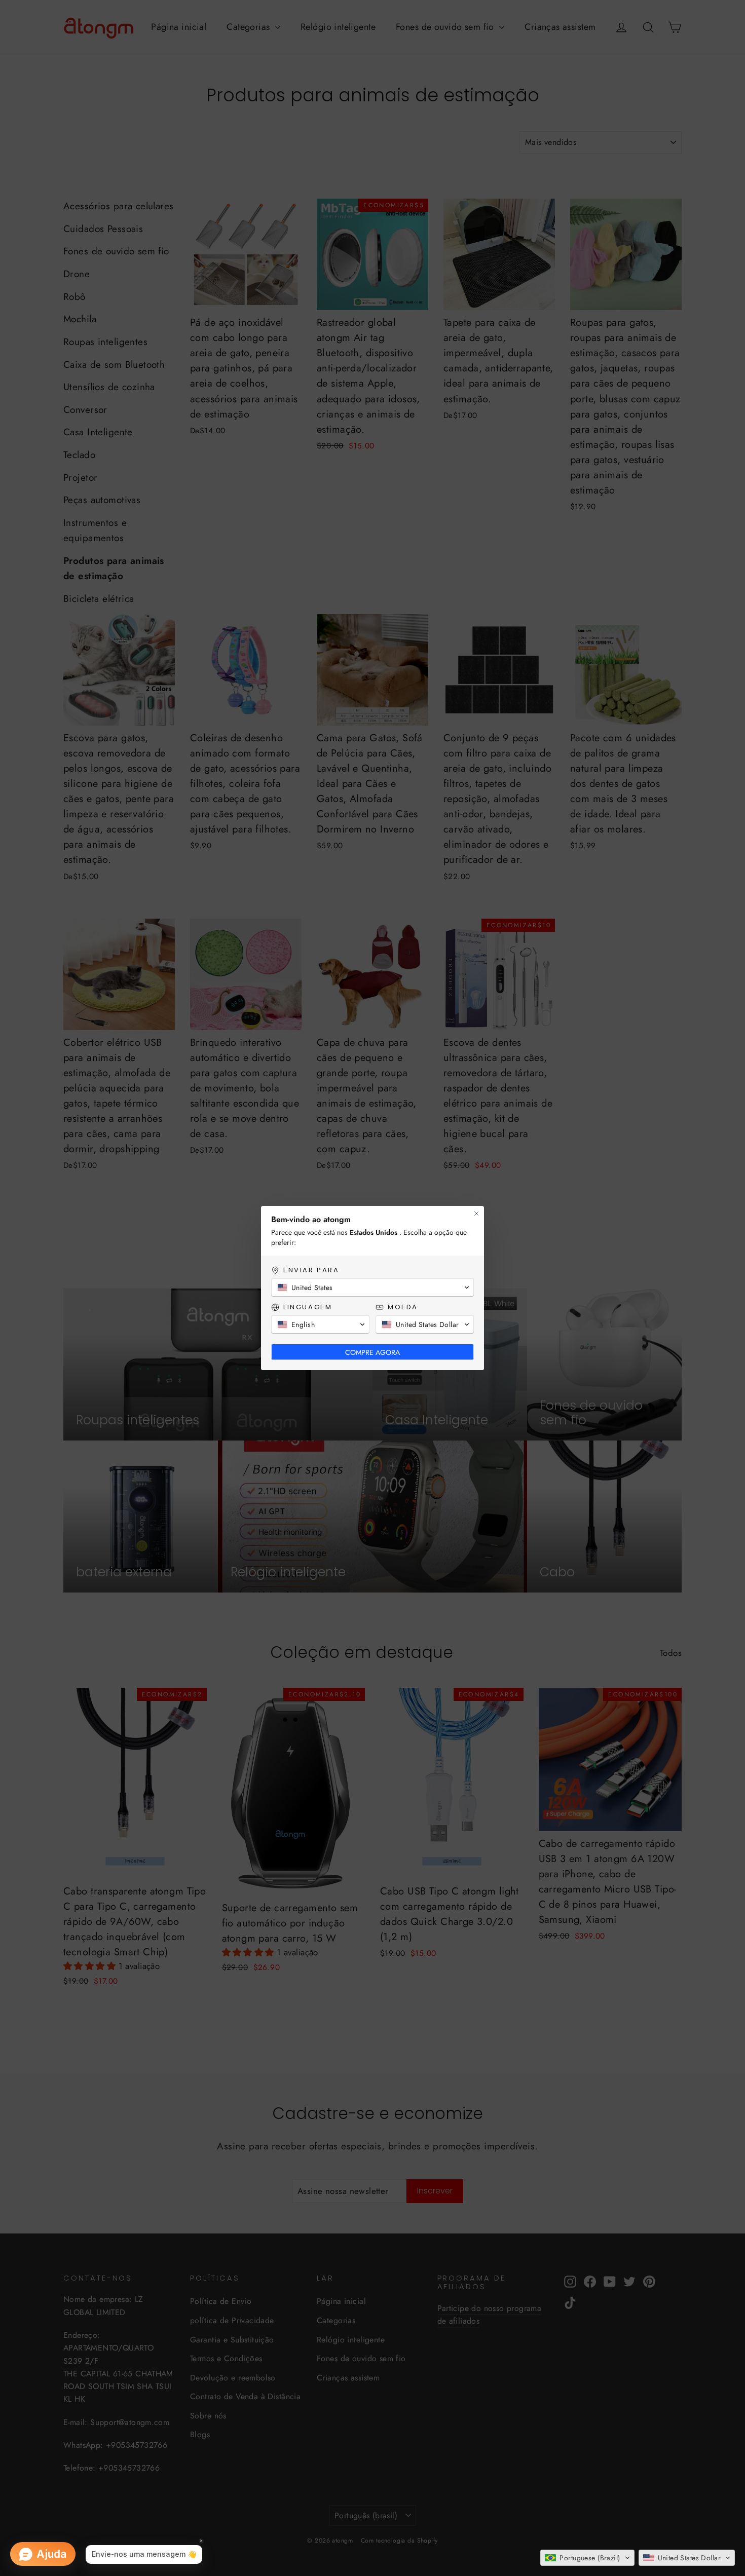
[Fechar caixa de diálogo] (476, 1214)
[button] (587, 2558)
